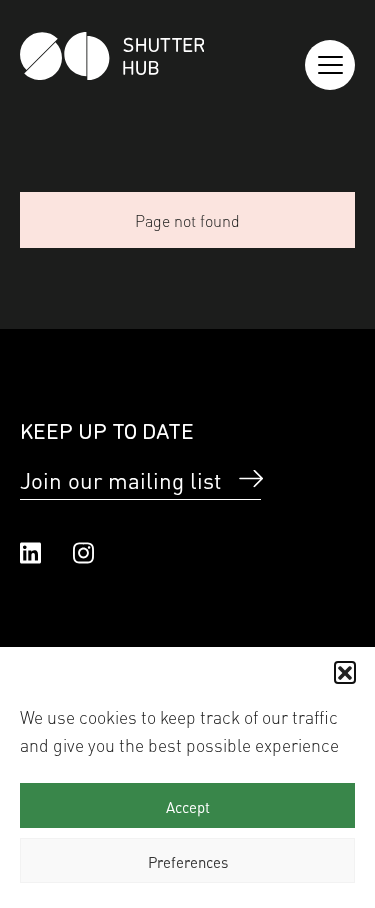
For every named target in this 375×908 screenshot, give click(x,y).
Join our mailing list (120, 479)
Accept (188, 806)
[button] (345, 672)
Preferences (188, 861)
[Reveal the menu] (330, 65)
